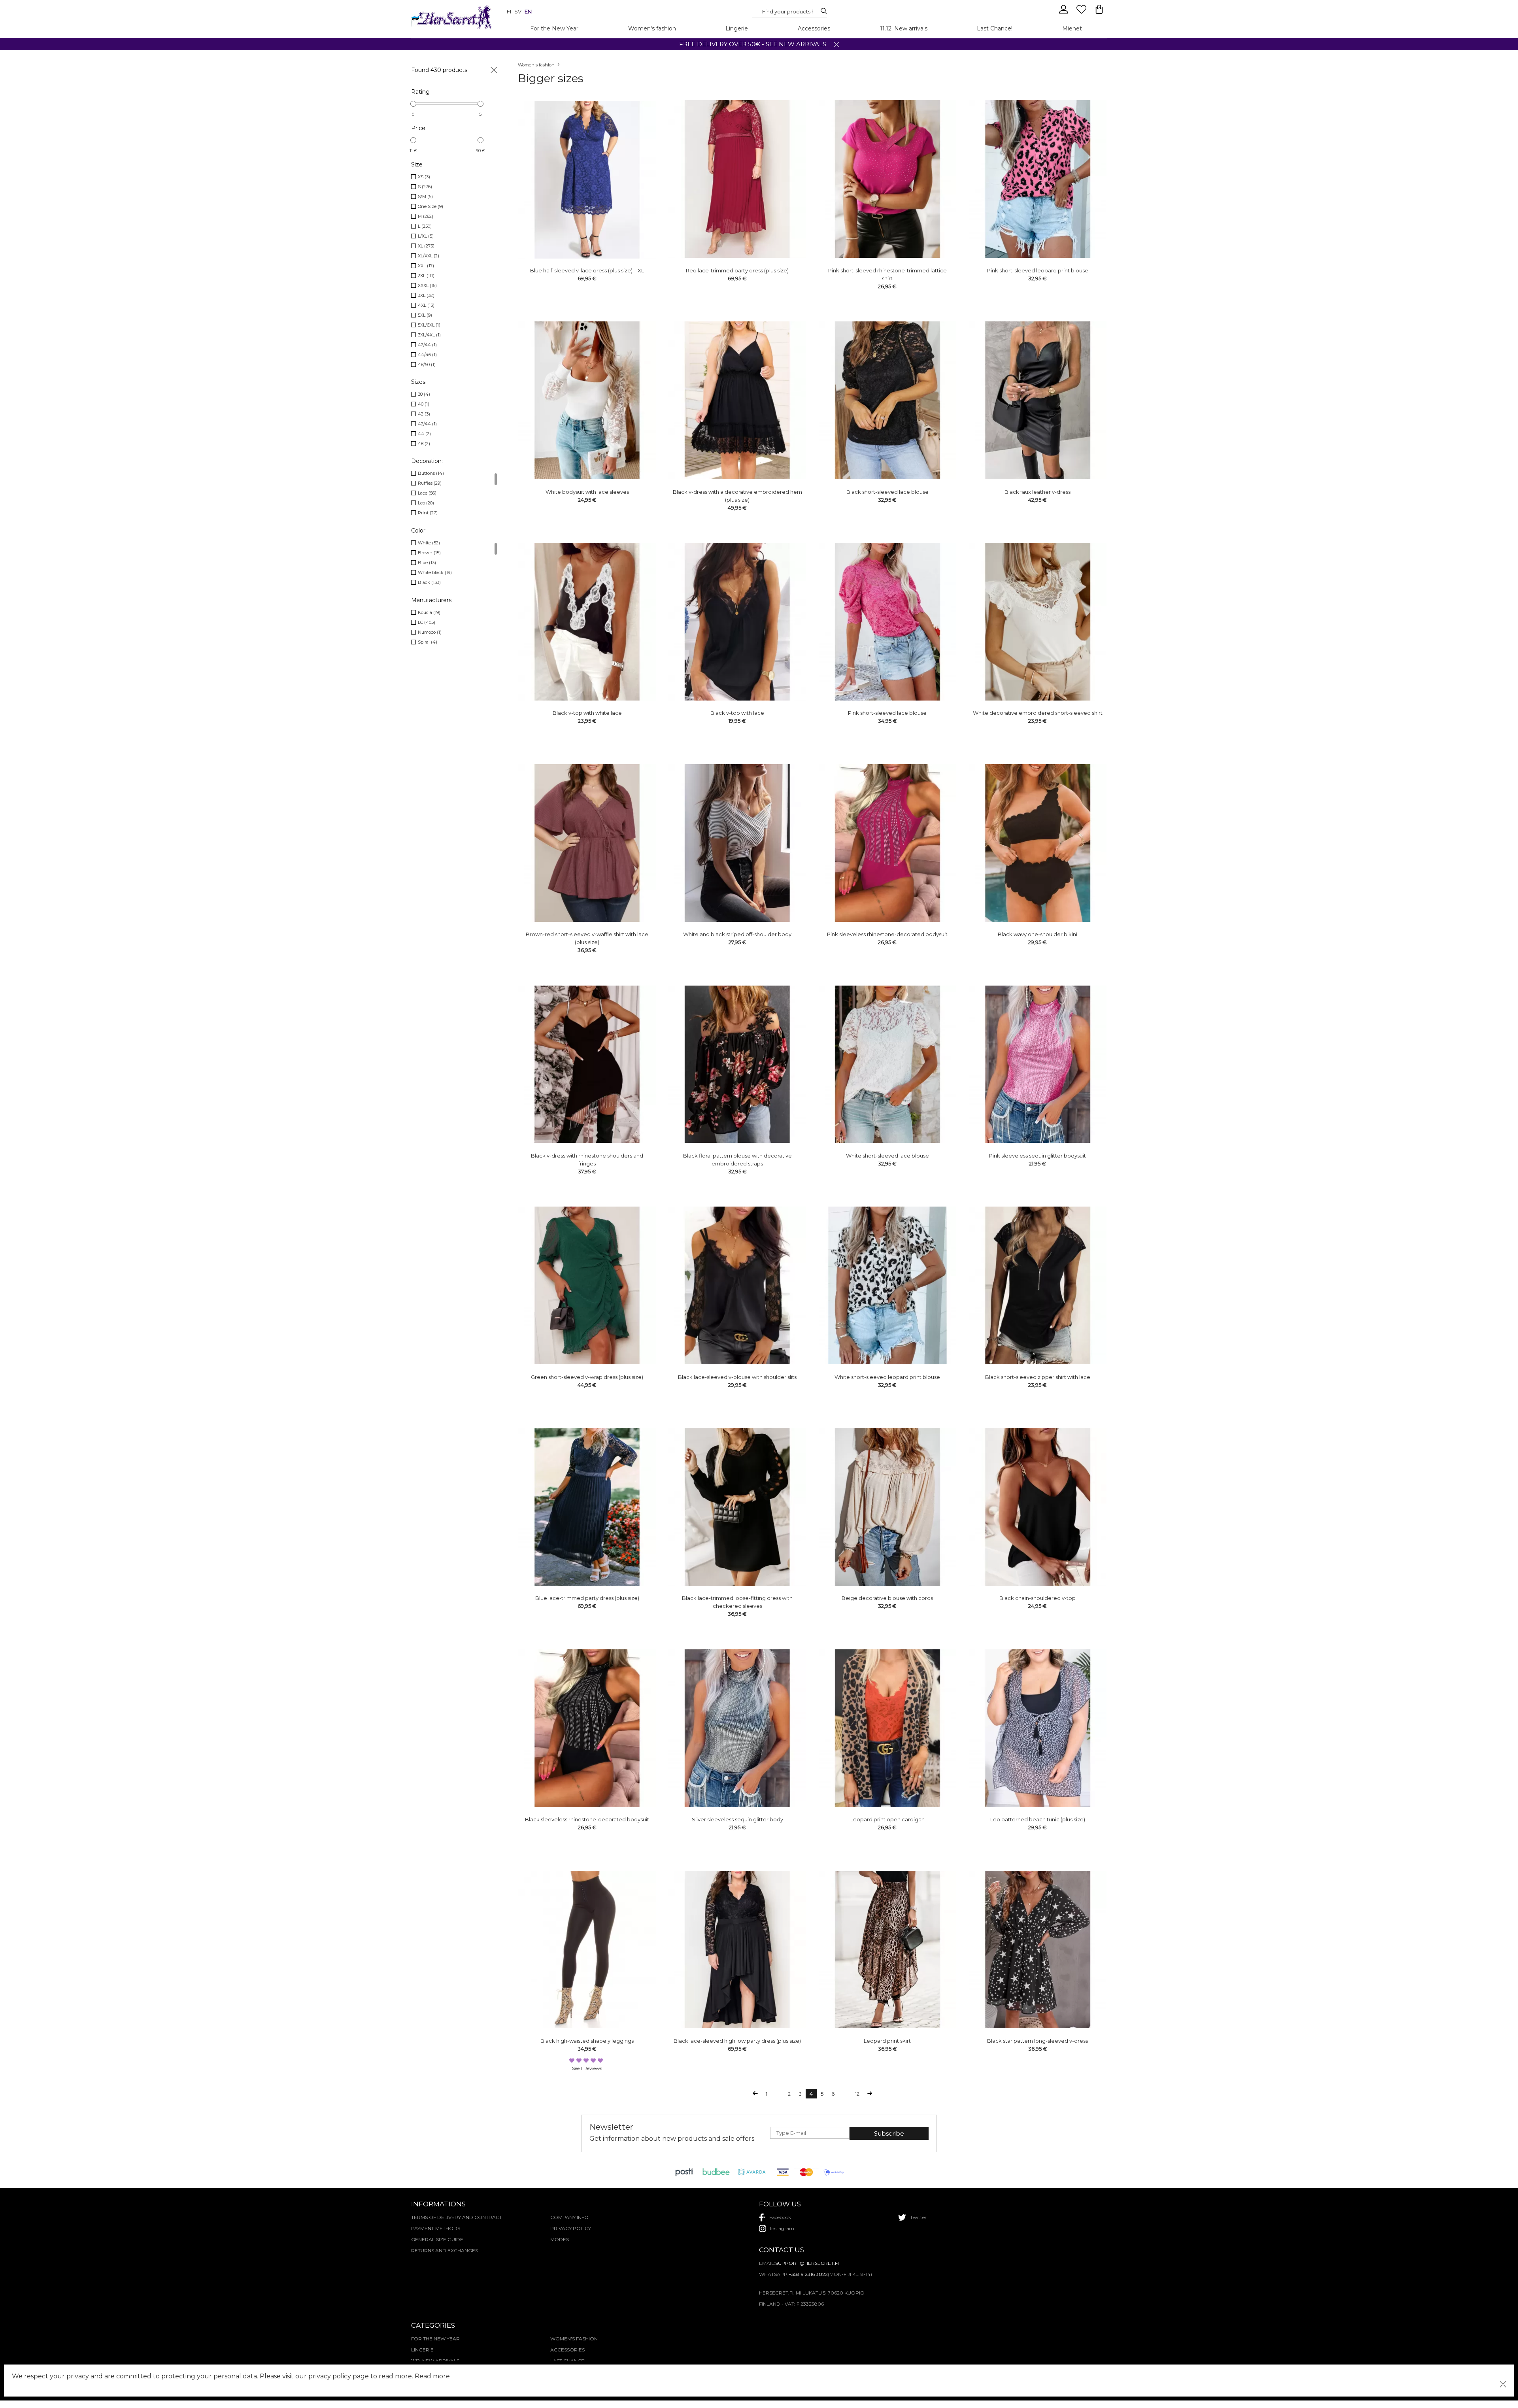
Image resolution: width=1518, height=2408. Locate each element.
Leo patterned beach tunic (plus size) (1038, 1819)
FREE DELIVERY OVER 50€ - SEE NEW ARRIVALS (753, 44)
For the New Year (554, 28)
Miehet (1072, 28)
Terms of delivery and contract (457, 2217)
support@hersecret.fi (807, 2263)
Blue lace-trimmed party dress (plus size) (587, 1598)
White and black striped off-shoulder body (737, 934)
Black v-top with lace (737, 713)
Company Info (569, 2217)
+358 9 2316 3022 (808, 2274)
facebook (780, 2217)
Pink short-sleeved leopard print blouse (1038, 270)
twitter (918, 2217)
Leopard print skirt (887, 2041)
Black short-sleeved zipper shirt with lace (1038, 1377)
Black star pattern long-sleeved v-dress (1037, 2041)
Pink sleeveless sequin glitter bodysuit (1037, 1156)
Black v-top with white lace (587, 713)
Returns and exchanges (445, 2250)
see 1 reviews (587, 2068)
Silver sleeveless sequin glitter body (737, 1819)
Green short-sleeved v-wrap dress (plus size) (587, 1377)
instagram (782, 2228)
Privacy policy (571, 2228)
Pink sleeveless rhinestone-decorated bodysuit (887, 934)
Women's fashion (652, 28)
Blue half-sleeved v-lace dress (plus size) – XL (587, 270)
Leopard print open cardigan (887, 1819)
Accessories (814, 28)
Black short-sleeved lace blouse (887, 492)
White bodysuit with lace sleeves (587, 492)
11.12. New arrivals (904, 28)
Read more (432, 2376)
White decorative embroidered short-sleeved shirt (1038, 713)
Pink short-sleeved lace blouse (887, 713)
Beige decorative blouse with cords (887, 1598)
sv (518, 11)
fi (509, 11)
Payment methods (436, 2228)
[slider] (413, 104)
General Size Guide (437, 2239)
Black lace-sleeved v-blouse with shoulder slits (737, 1377)
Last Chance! (995, 28)
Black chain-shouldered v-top (1037, 1598)
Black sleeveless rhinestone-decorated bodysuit (587, 1819)
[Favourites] (1082, 13)
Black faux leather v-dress (1037, 492)
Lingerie (737, 28)
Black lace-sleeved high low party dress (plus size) (737, 2041)
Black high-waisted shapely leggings (587, 2041)
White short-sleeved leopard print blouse (887, 1377)
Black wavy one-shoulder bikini (1037, 934)
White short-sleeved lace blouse (887, 1156)
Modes (560, 2239)
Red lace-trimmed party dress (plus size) (737, 270)
